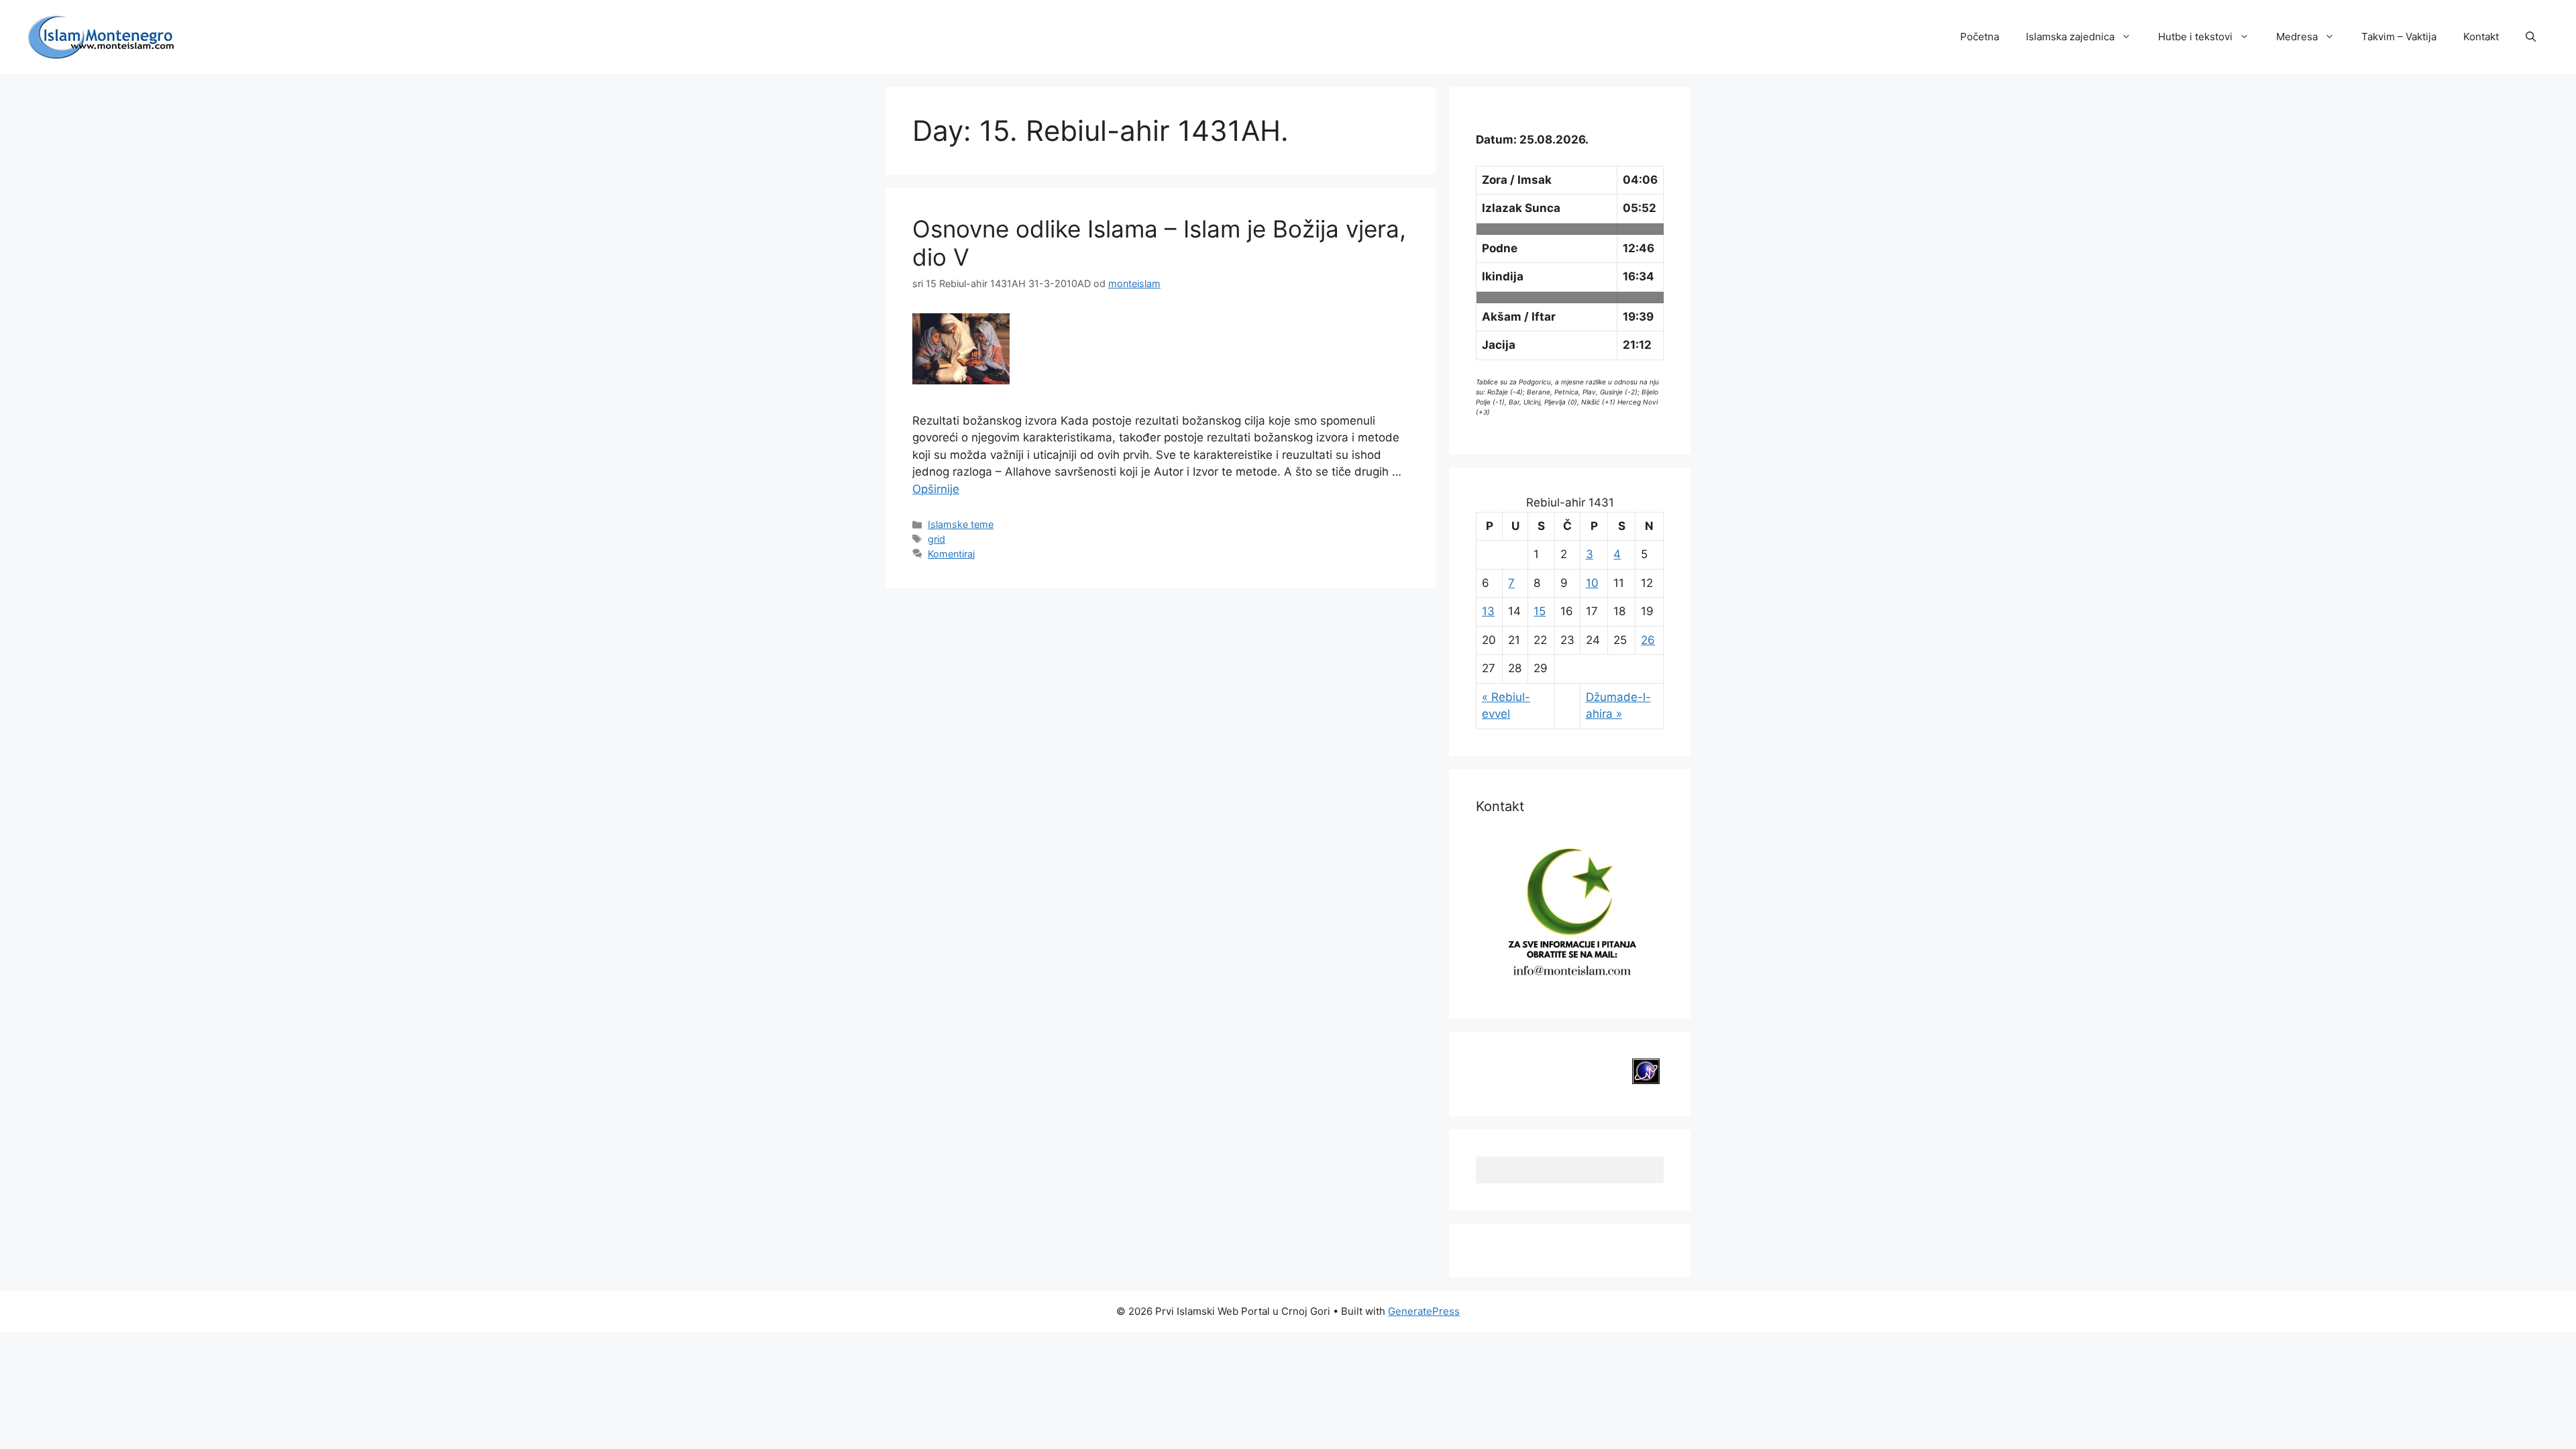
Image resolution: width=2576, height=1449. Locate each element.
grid (936, 539)
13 (1488, 611)
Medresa (2297, 37)
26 (1648, 640)
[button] (2531, 37)
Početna (1980, 37)
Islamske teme (961, 524)
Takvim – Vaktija (2399, 37)
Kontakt (2481, 37)
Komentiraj (951, 554)
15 (1540, 611)
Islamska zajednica (2070, 37)
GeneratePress (1424, 1311)
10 (1592, 583)
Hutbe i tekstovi (2195, 37)
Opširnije (936, 489)
